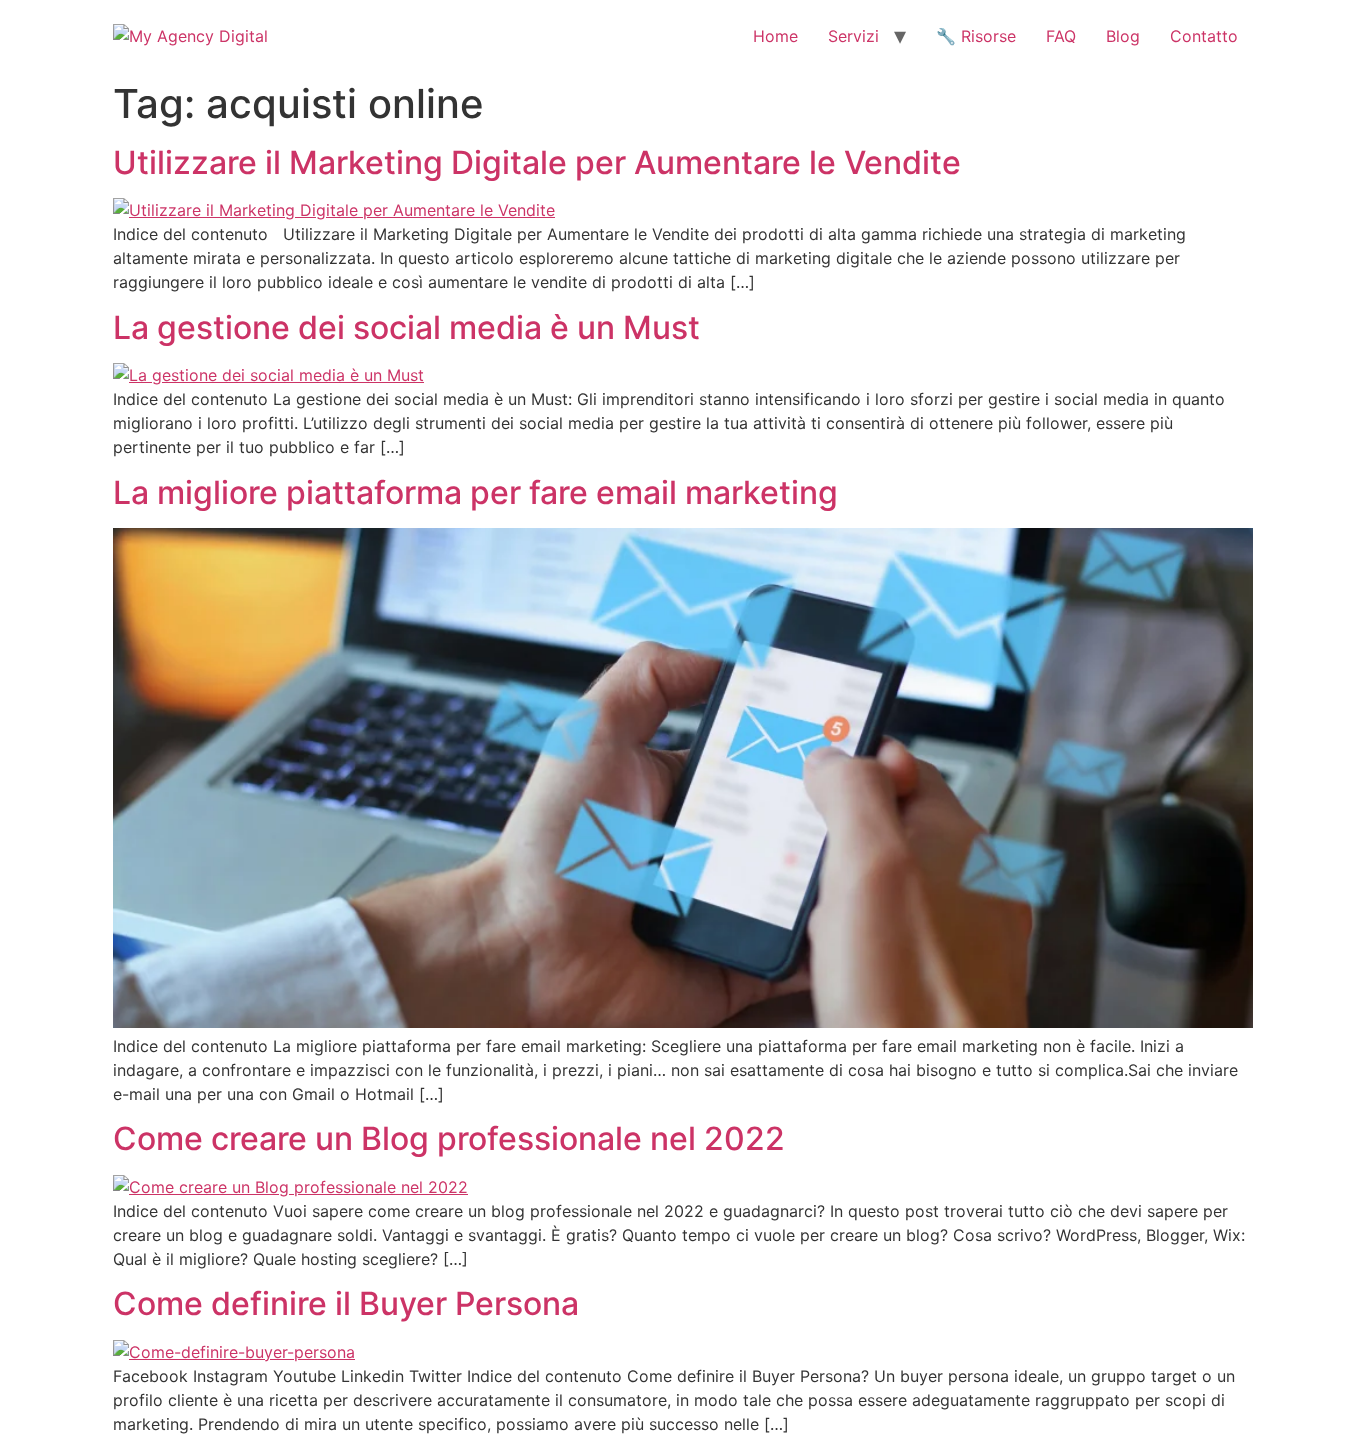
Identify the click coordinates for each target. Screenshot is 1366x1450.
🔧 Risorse (976, 36)
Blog (1123, 36)
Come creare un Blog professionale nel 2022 (449, 1138)
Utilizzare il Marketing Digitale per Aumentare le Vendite (537, 162)
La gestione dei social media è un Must (406, 327)
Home (775, 36)
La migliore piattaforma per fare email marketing (475, 492)
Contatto (1204, 36)
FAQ (1061, 36)
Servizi (853, 36)
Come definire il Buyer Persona (346, 1303)
